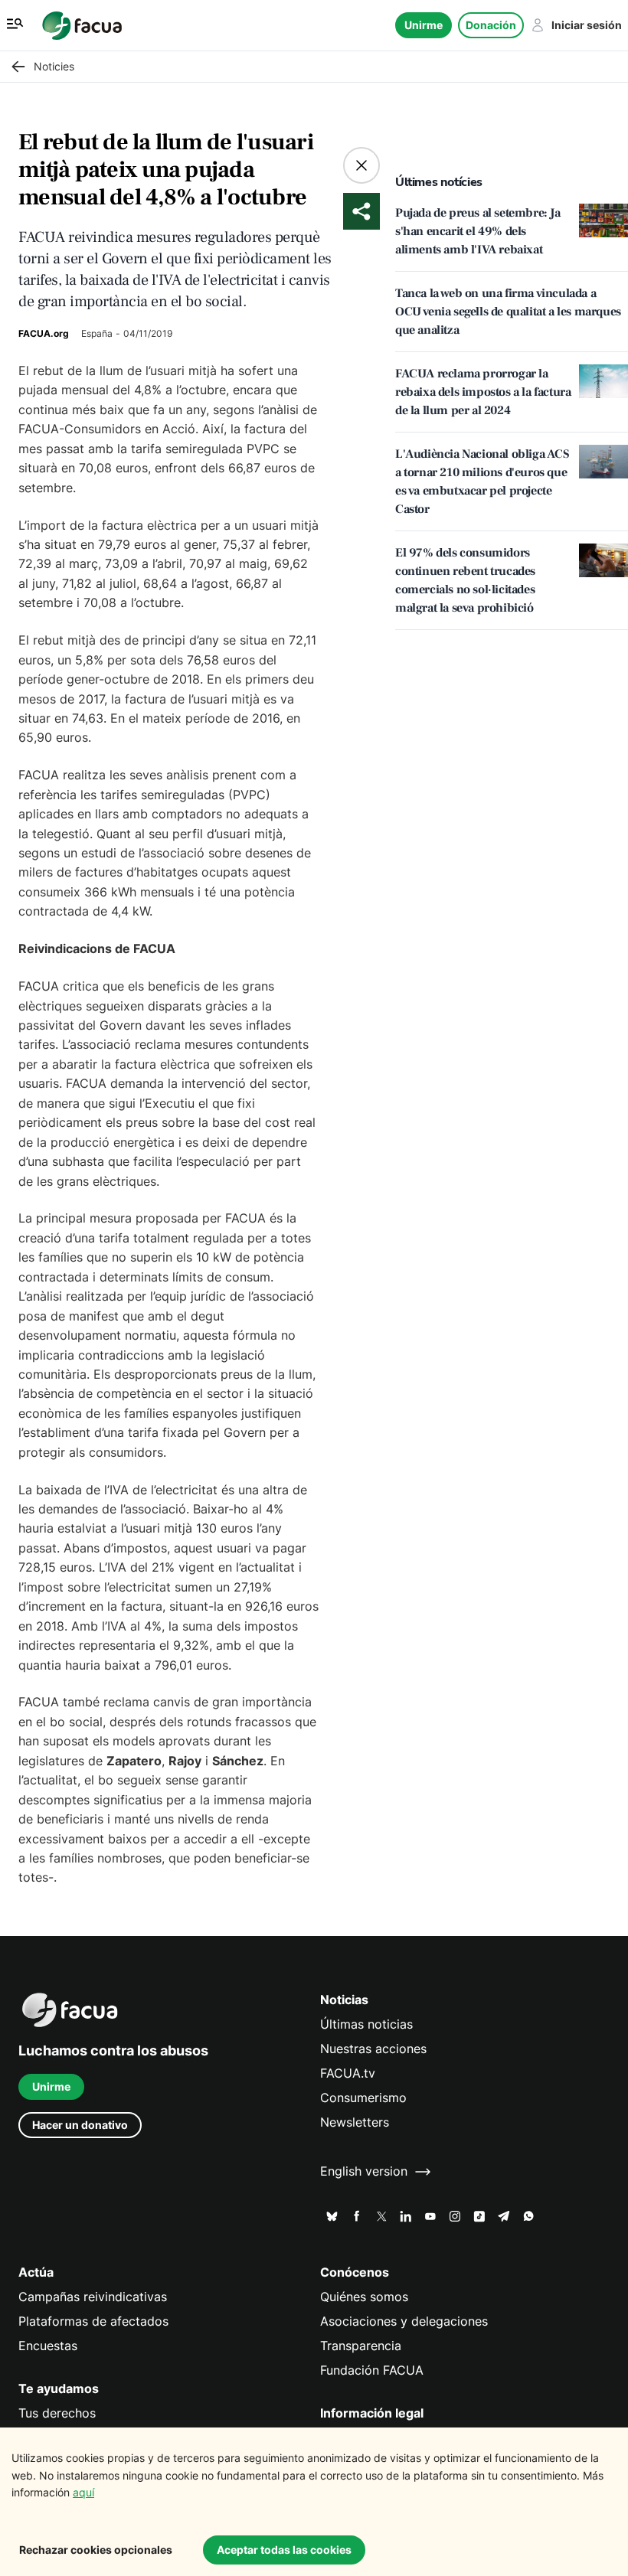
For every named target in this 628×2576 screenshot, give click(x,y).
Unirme (424, 25)
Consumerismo (363, 2098)
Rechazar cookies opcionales (96, 2550)
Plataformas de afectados (93, 2321)
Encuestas (48, 2346)
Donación (491, 25)
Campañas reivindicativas (93, 2297)
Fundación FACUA (372, 2370)
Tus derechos (57, 2413)
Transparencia (361, 2346)
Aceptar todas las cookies (284, 2550)
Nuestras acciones (373, 2049)
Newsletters (355, 2122)
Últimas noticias (366, 2024)
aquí (83, 2492)
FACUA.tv (348, 2073)
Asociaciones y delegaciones (404, 2321)
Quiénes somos (364, 2297)
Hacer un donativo (80, 2125)
